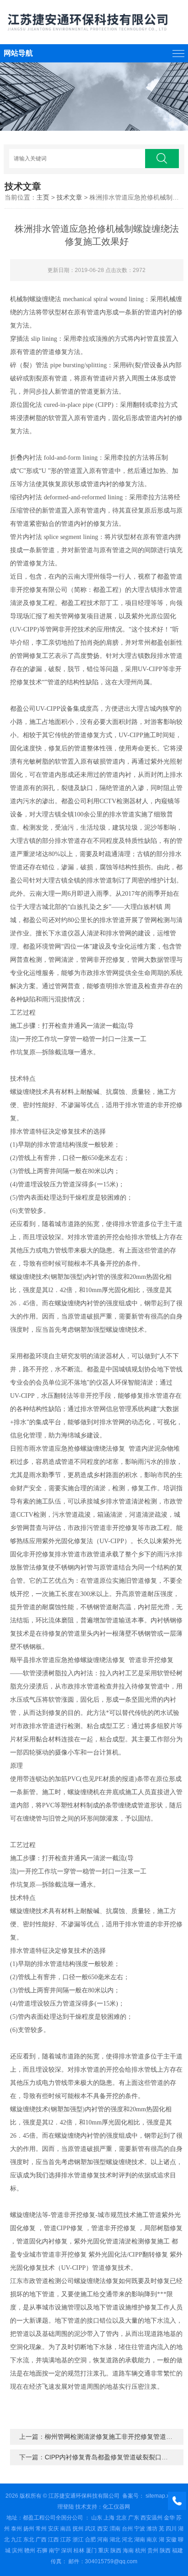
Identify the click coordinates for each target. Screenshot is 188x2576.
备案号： (133, 2496)
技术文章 (69, 197)
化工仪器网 (116, 2507)
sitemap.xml (160, 2496)
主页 (43, 197)
